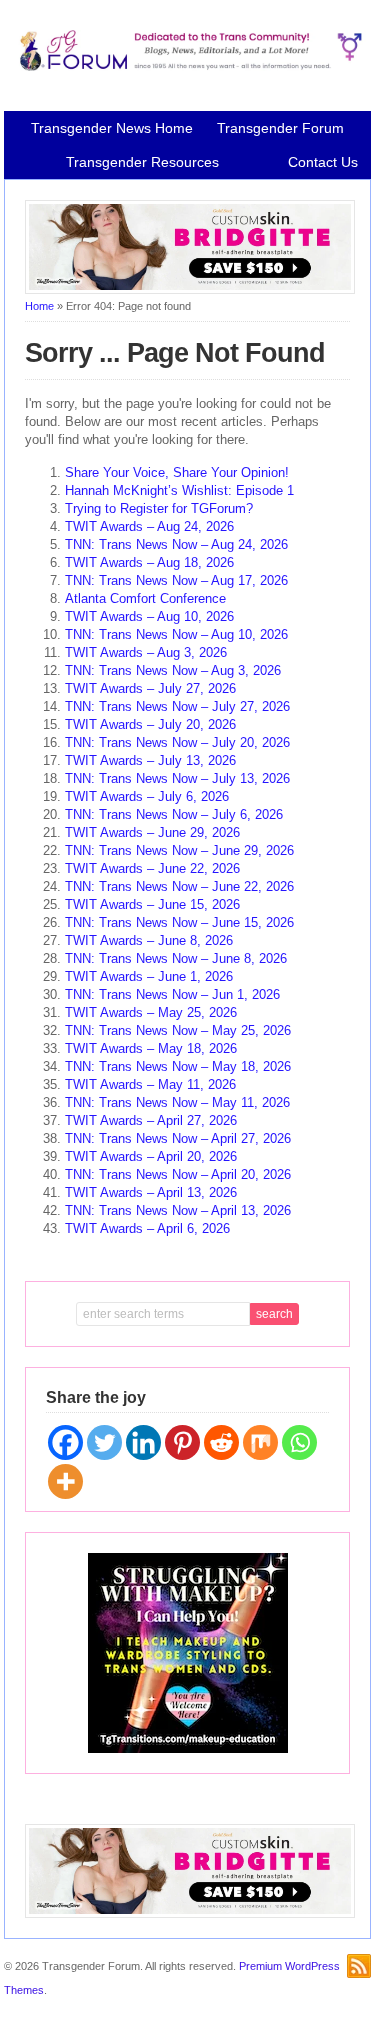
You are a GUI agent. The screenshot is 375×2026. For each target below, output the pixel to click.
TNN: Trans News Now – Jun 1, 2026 (172, 994)
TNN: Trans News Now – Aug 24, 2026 (176, 544)
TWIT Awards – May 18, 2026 (151, 1048)
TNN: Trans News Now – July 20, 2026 (177, 742)
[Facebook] (65, 1442)
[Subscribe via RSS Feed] (359, 1966)
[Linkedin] (143, 1442)
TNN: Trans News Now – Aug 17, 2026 (176, 580)
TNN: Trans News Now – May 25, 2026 (178, 1030)
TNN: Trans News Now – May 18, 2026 (178, 1066)
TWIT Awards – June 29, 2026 (152, 832)
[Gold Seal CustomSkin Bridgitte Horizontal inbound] (190, 290)
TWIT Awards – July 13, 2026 (150, 760)
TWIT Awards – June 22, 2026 (152, 868)
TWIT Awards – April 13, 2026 (151, 1192)
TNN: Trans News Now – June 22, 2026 (179, 886)
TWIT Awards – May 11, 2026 (150, 1084)
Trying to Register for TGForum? (159, 508)
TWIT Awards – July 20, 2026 (150, 724)
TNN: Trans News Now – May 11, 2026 (177, 1102)
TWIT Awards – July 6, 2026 (147, 796)
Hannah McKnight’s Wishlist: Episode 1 (179, 490)
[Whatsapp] (299, 1442)
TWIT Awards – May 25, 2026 (151, 1012)
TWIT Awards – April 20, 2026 (151, 1156)
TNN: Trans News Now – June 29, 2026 (179, 850)
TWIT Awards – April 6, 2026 (147, 1228)
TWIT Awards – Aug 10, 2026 (149, 616)
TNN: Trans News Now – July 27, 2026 (177, 706)
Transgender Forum (280, 128)
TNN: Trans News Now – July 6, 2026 (174, 814)
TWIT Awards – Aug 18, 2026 (149, 562)
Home (39, 306)
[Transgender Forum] (187, 67)
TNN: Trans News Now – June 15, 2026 (179, 922)
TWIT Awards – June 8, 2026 (149, 940)
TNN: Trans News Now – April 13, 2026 (178, 1210)
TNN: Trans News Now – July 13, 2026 (177, 778)
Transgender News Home (112, 128)
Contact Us (323, 162)
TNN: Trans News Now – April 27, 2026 (178, 1138)
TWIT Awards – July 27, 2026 (150, 688)
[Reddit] (221, 1442)
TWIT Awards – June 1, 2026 (149, 976)
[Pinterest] (182, 1442)
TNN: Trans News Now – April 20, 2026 (178, 1174)
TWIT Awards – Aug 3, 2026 (146, 652)
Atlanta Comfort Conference (145, 598)
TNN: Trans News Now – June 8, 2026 (176, 958)
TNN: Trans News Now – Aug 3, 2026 (173, 670)
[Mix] (260, 1442)
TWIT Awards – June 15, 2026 (152, 904)
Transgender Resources (142, 162)
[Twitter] (104, 1442)
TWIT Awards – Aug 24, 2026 (149, 526)
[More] (65, 1481)
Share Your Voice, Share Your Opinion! (177, 472)
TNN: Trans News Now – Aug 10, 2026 (176, 634)
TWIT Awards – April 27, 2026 (151, 1120)
